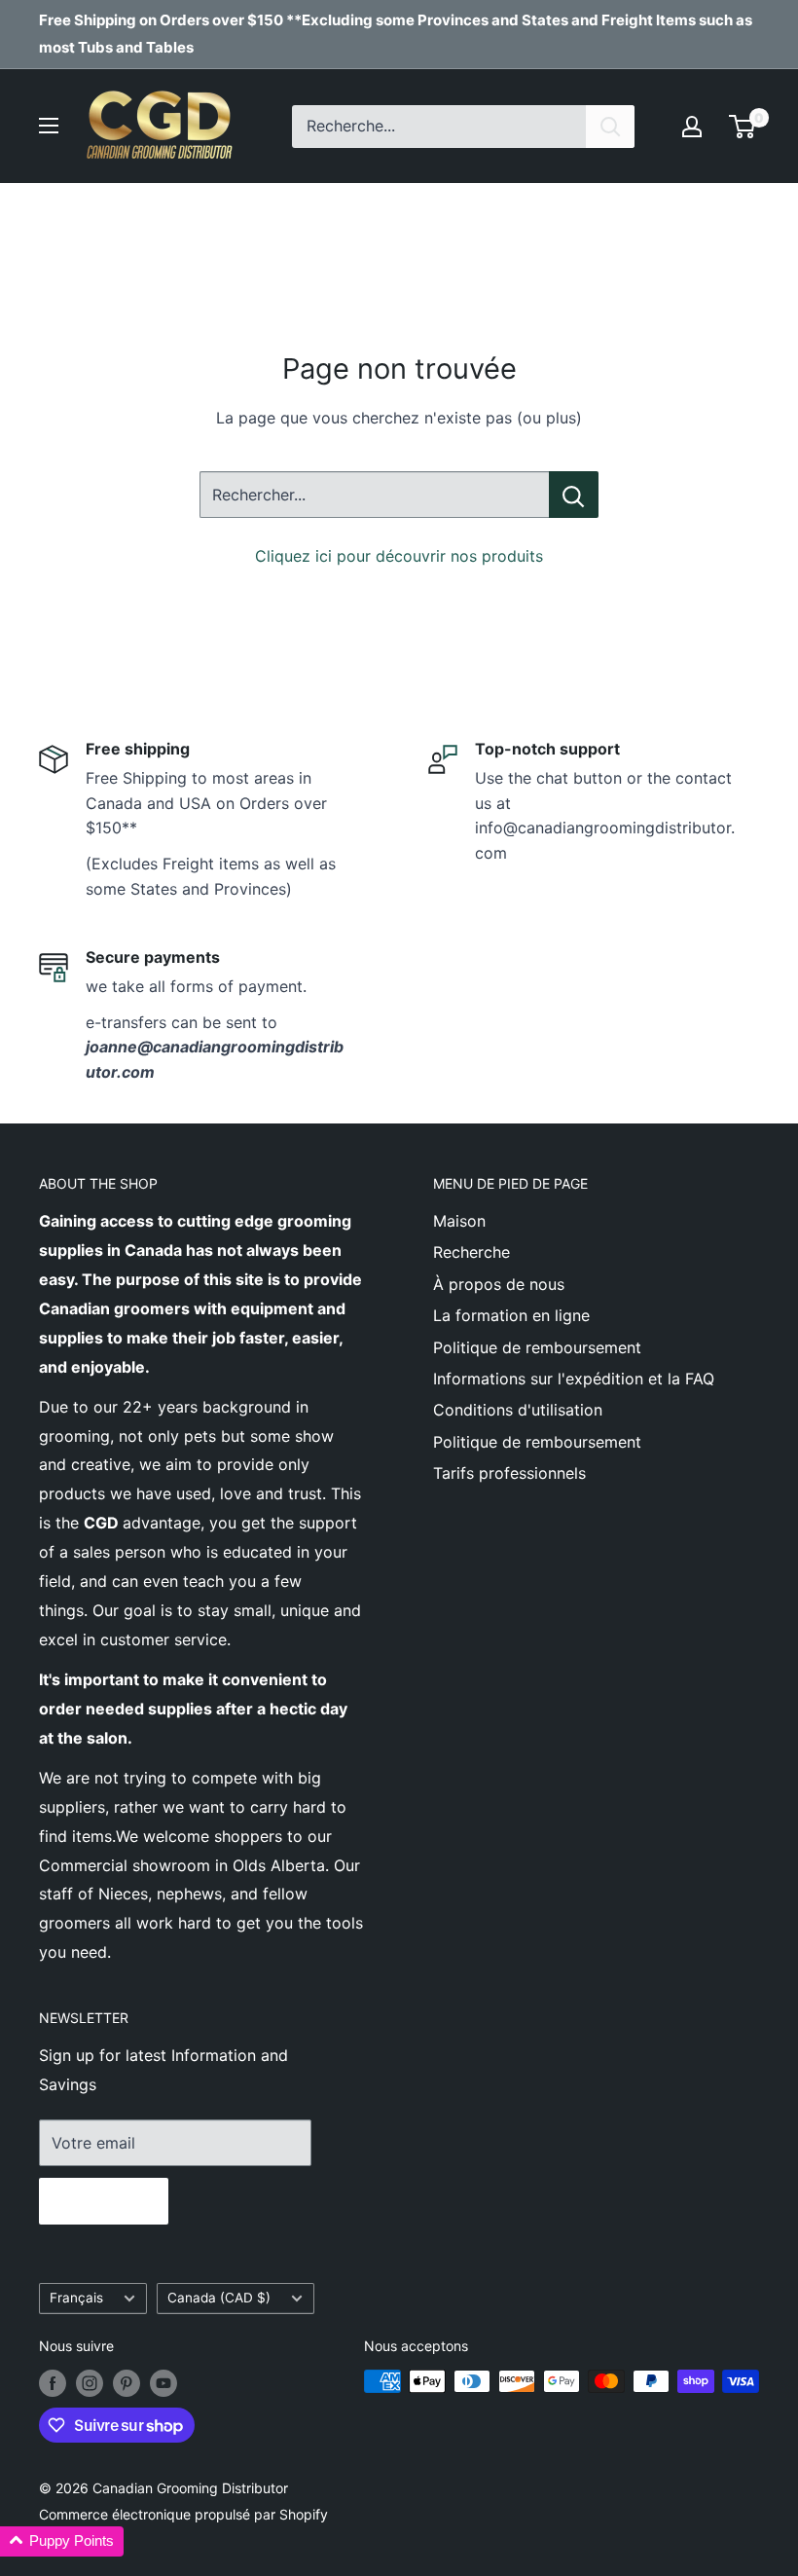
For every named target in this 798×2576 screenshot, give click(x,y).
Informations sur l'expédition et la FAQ (574, 1379)
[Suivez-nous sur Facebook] (53, 2383)
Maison (459, 1221)
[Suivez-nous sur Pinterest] (127, 2383)
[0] (743, 127)
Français (76, 2298)
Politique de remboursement (537, 1347)
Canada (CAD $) (219, 2298)
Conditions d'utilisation (518, 1410)
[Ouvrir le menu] (49, 126)
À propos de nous (499, 1284)
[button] (62, 2541)
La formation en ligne (511, 1315)
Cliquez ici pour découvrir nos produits (399, 556)
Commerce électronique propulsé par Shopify (183, 2514)
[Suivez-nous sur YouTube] (163, 2383)
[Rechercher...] (574, 495)
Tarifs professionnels (509, 1473)
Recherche (472, 1252)
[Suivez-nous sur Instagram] (90, 2383)
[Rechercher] (610, 127)
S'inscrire (104, 2201)
